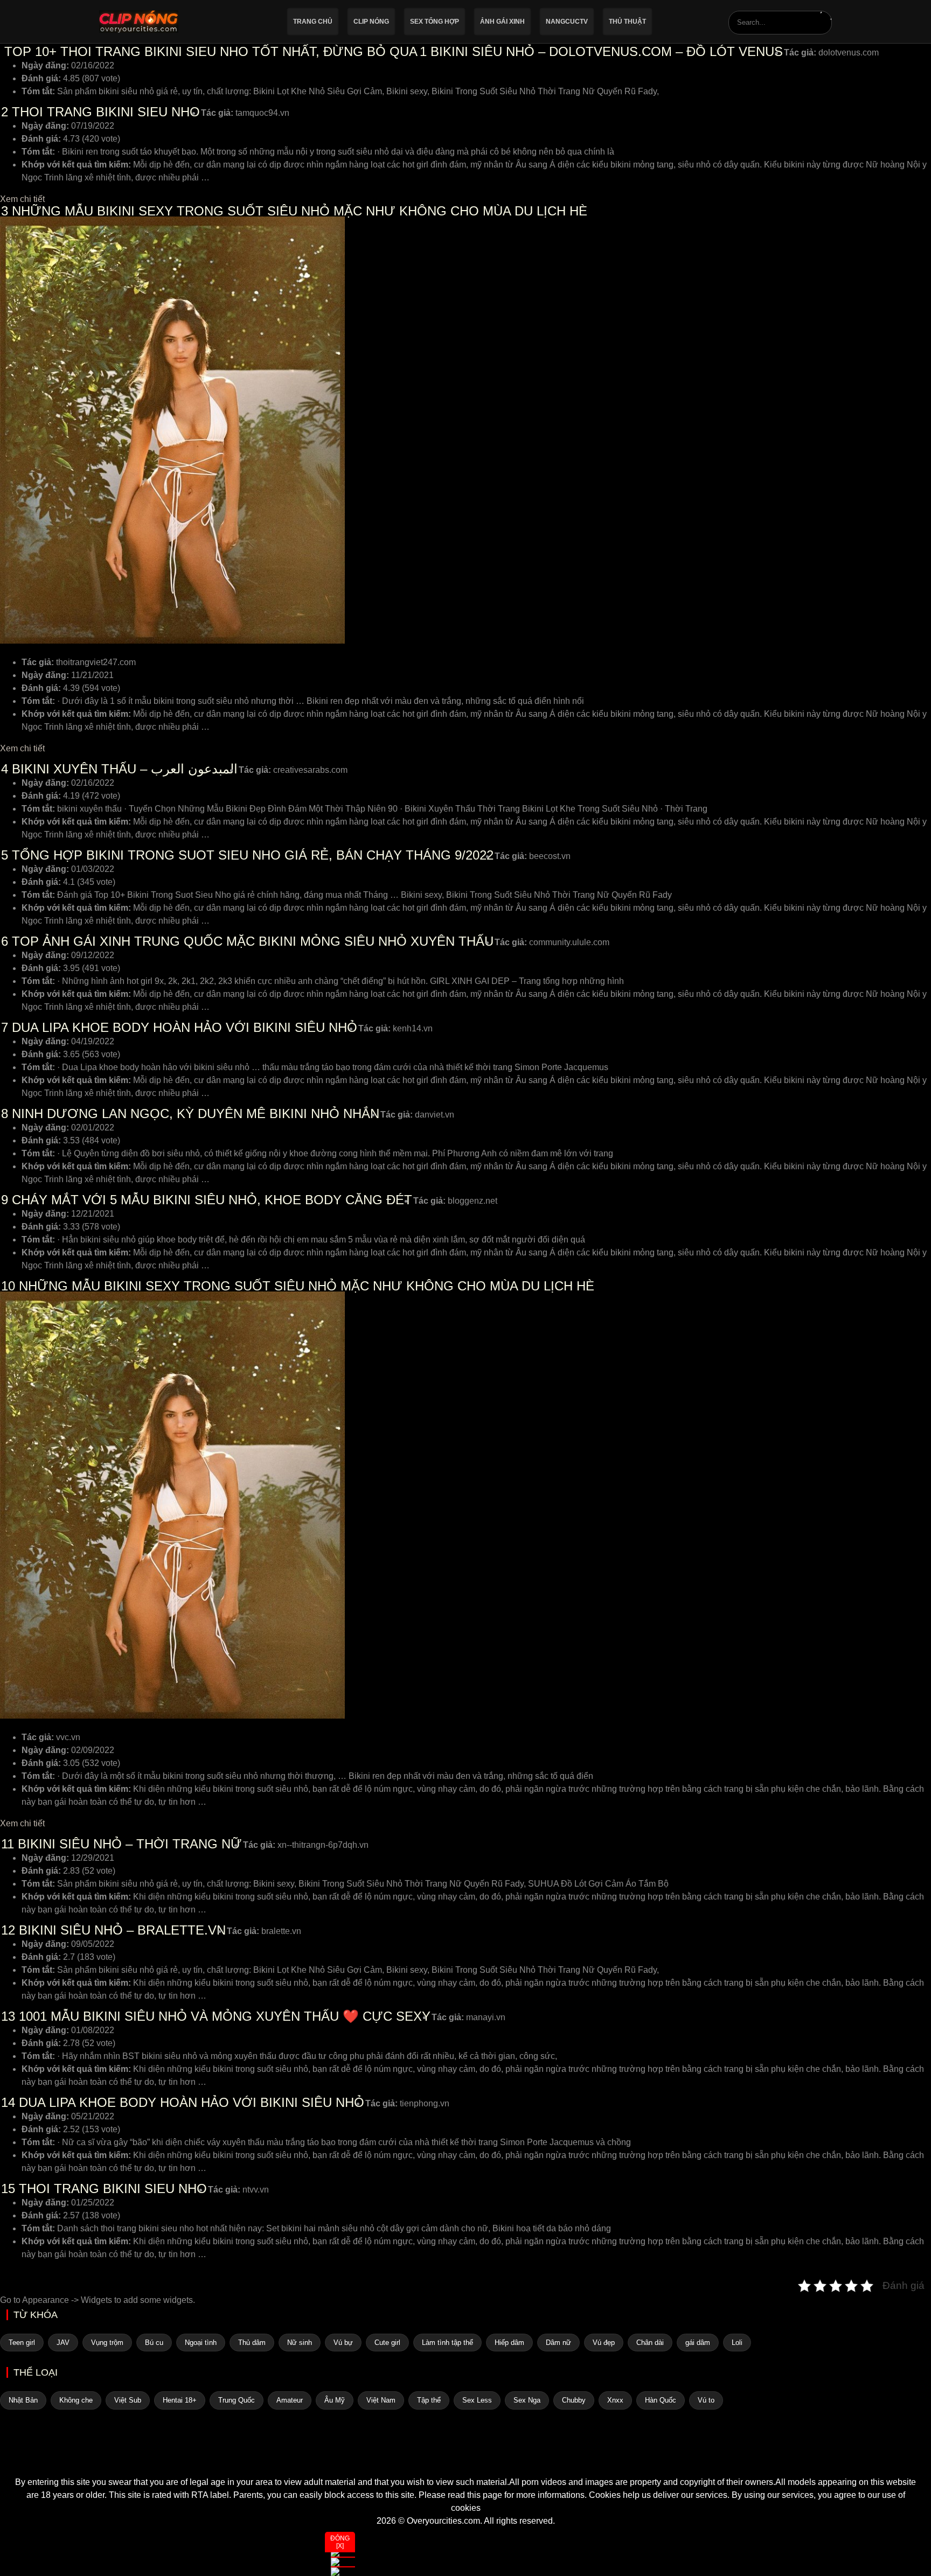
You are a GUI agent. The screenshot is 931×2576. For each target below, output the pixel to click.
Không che (76, 2400)
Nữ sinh (300, 2343)
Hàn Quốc (661, 2400)
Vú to (706, 2400)
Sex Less (477, 2400)
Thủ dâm (252, 2343)
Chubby (574, 2400)
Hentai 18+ (180, 2400)
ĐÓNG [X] (340, 2542)
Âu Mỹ (335, 2400)
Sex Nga (527, 2400)
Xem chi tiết (22, 199)
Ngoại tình (201, 2343)
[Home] (465, 2456)
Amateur (290, 2400)
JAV (63, 2343)
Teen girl (22, 2343)
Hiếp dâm (509, 2343)
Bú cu (154, 2343)
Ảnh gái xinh (502, 22)
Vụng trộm (107, 2343)
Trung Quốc (237, 2400)
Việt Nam (381, 2400)
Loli (737, 2343)
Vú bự (343, 2343)
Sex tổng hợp (435, 22)
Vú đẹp (604, 2343)
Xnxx (615, 2400)
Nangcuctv (567, 22)
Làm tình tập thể (447, 2343)
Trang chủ (313, 22)
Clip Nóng (371, 22)
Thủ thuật (627, 22)
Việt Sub (128, 2400)
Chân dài (650, 2343)
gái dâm (698, 2343)
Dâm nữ (558, 2343)
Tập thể (429, 2400)
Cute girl (387, 2343)
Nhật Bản (23, 2400)
